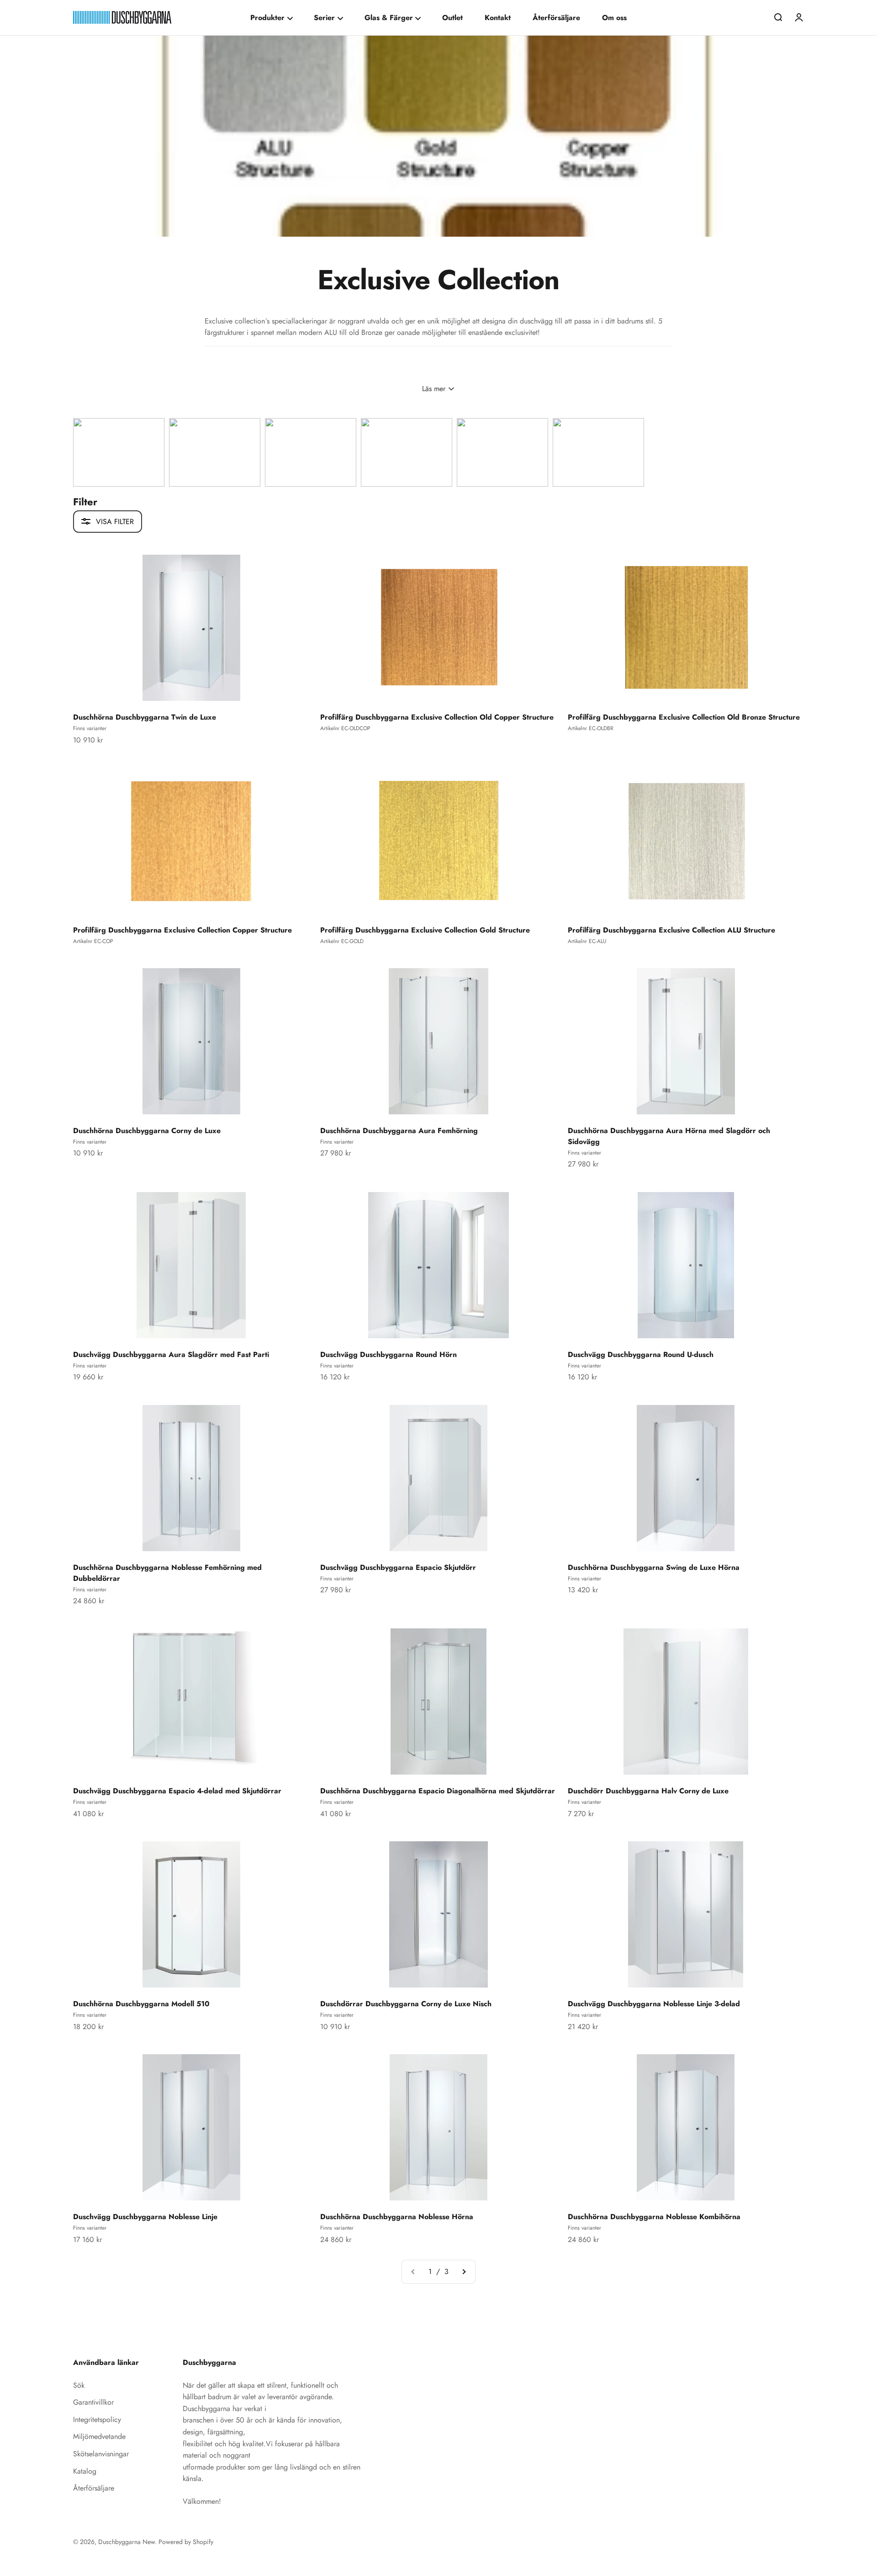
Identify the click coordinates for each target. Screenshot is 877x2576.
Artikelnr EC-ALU (587, 941)
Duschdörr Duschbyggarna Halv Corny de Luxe (648, 1791)
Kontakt (498, 18)
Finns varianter (90, 728)
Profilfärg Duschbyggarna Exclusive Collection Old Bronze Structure (684, 717)
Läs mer (434, 389)
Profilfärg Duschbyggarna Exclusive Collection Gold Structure (425, 930)
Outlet (452, 18)
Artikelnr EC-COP (93, 941)
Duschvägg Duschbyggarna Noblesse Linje (145, 2217)
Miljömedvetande (99, 2436)
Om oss (614, 18)
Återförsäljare (556, 18)
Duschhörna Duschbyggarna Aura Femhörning (399, 1131)
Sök (79, 2385)
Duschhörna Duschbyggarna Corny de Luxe (147, 1131)
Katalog (85, 2471)
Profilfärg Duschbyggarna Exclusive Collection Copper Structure (182, 930)
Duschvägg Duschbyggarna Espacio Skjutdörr (398, 1567)
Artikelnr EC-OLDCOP (345, 728)
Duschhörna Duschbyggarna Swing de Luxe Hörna (654, 1567)
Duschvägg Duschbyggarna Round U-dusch (641, 1354)
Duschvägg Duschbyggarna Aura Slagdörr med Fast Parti (171, 1354)
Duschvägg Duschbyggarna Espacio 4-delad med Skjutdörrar (177, 1791)
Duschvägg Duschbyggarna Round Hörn (388, 1354)
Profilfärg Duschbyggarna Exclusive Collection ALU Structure (671, 930)
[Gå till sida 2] (464, 2272)
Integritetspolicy (97, 2420)
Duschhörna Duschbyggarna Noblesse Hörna (397, 2217)
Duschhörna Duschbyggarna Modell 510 (141, 2004)
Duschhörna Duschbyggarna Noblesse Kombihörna (654, 2217)
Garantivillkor (93, 2402)
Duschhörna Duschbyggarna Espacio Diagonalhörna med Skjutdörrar (438, 1791)
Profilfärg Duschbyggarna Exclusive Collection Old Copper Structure (437, 717)
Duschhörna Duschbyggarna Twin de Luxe (145, 717)
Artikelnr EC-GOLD (342, 941)
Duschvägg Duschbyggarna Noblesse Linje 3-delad (654, 2004)
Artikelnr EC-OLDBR (591, 728)
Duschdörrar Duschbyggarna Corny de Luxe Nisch (406, 2004)
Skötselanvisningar (101, 2454)
